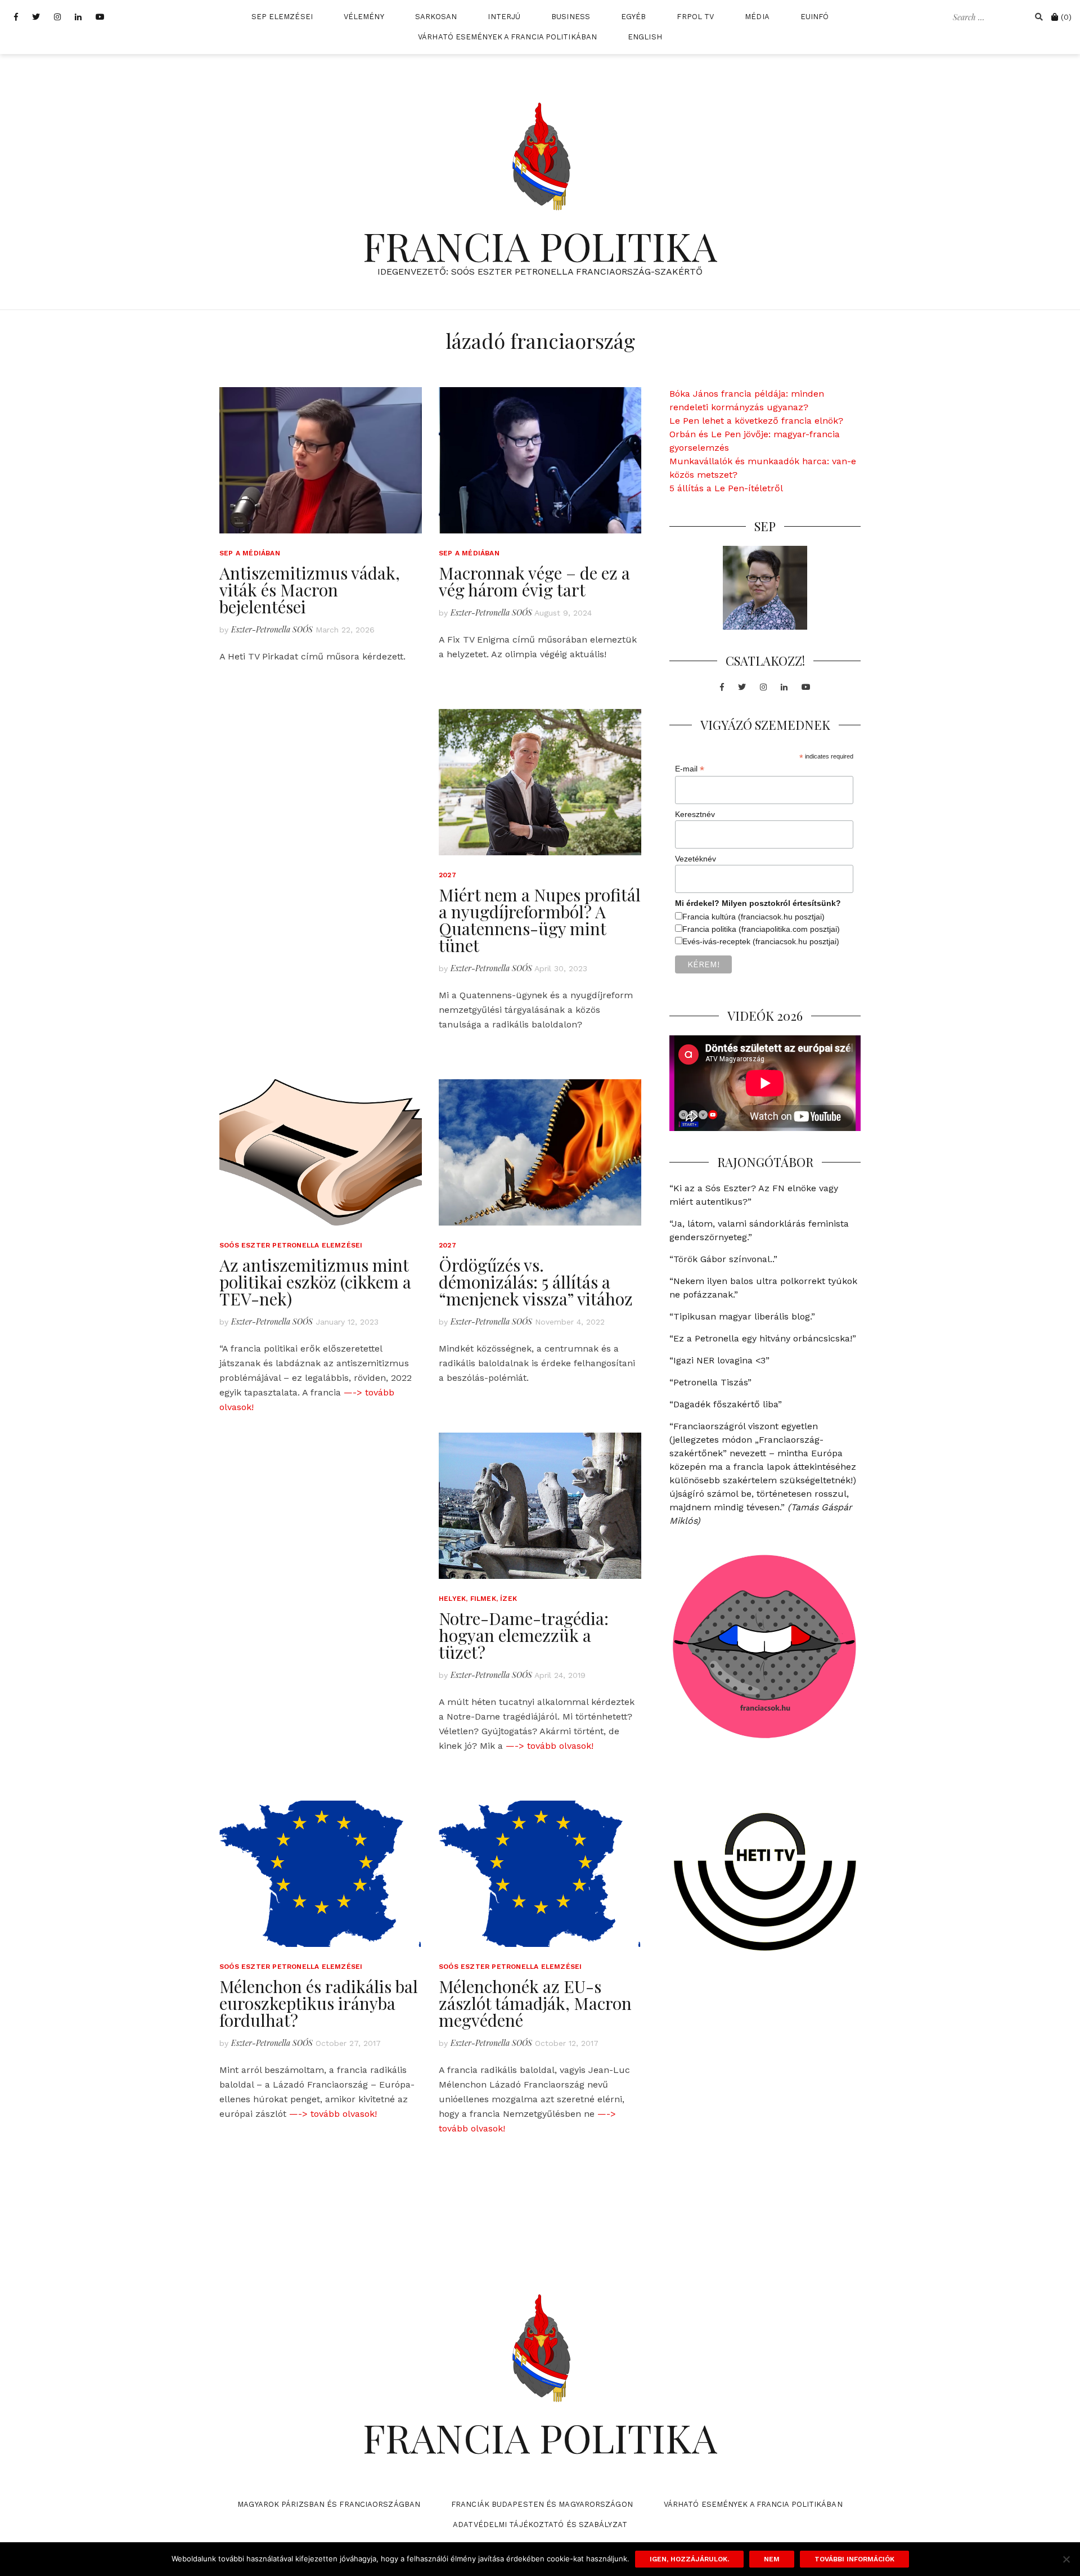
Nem (772, 2559)
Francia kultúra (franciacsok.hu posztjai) (753, 917)
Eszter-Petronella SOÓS (272, 629)
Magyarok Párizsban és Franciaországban (329, 2504)
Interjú (504, 17)
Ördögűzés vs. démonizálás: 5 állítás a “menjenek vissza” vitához (536, 1282)
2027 (447, 875)
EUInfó (815, 17)
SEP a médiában (250, 553)
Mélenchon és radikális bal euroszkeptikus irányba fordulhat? (319, 2003)
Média (757, 17)
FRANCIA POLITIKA (540, 245)
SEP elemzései (282, 17)
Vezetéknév (696, 859)
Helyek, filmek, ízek (478, 1599)
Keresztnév (695, 814)
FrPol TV (695, 17)
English (645, 37)
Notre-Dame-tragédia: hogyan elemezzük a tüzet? (524, 1635)
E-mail (690, 769)
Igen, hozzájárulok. (689, 2559)
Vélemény (364, 17)
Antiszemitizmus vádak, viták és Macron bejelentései (310, 590)
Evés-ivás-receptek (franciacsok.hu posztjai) (761, 941)
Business (571, 17)
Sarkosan (436, 17)
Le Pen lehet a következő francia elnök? (756, 421)
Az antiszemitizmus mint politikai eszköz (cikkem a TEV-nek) (315, 1282)
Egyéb (634, 17)
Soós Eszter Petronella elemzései (291, 1245)
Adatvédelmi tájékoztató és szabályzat (540, 2525)
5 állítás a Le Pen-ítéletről (726, 488)
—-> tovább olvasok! (550, 1746)
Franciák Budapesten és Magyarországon (542, 2504)
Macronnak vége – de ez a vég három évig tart (534, 581)
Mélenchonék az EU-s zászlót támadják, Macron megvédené (535, 2003)
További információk (854, 2559)
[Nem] (1066, 2559)
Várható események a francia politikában (507, 37)
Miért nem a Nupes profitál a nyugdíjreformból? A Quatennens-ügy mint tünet (540, 920)
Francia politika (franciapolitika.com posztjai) (761, 929)
